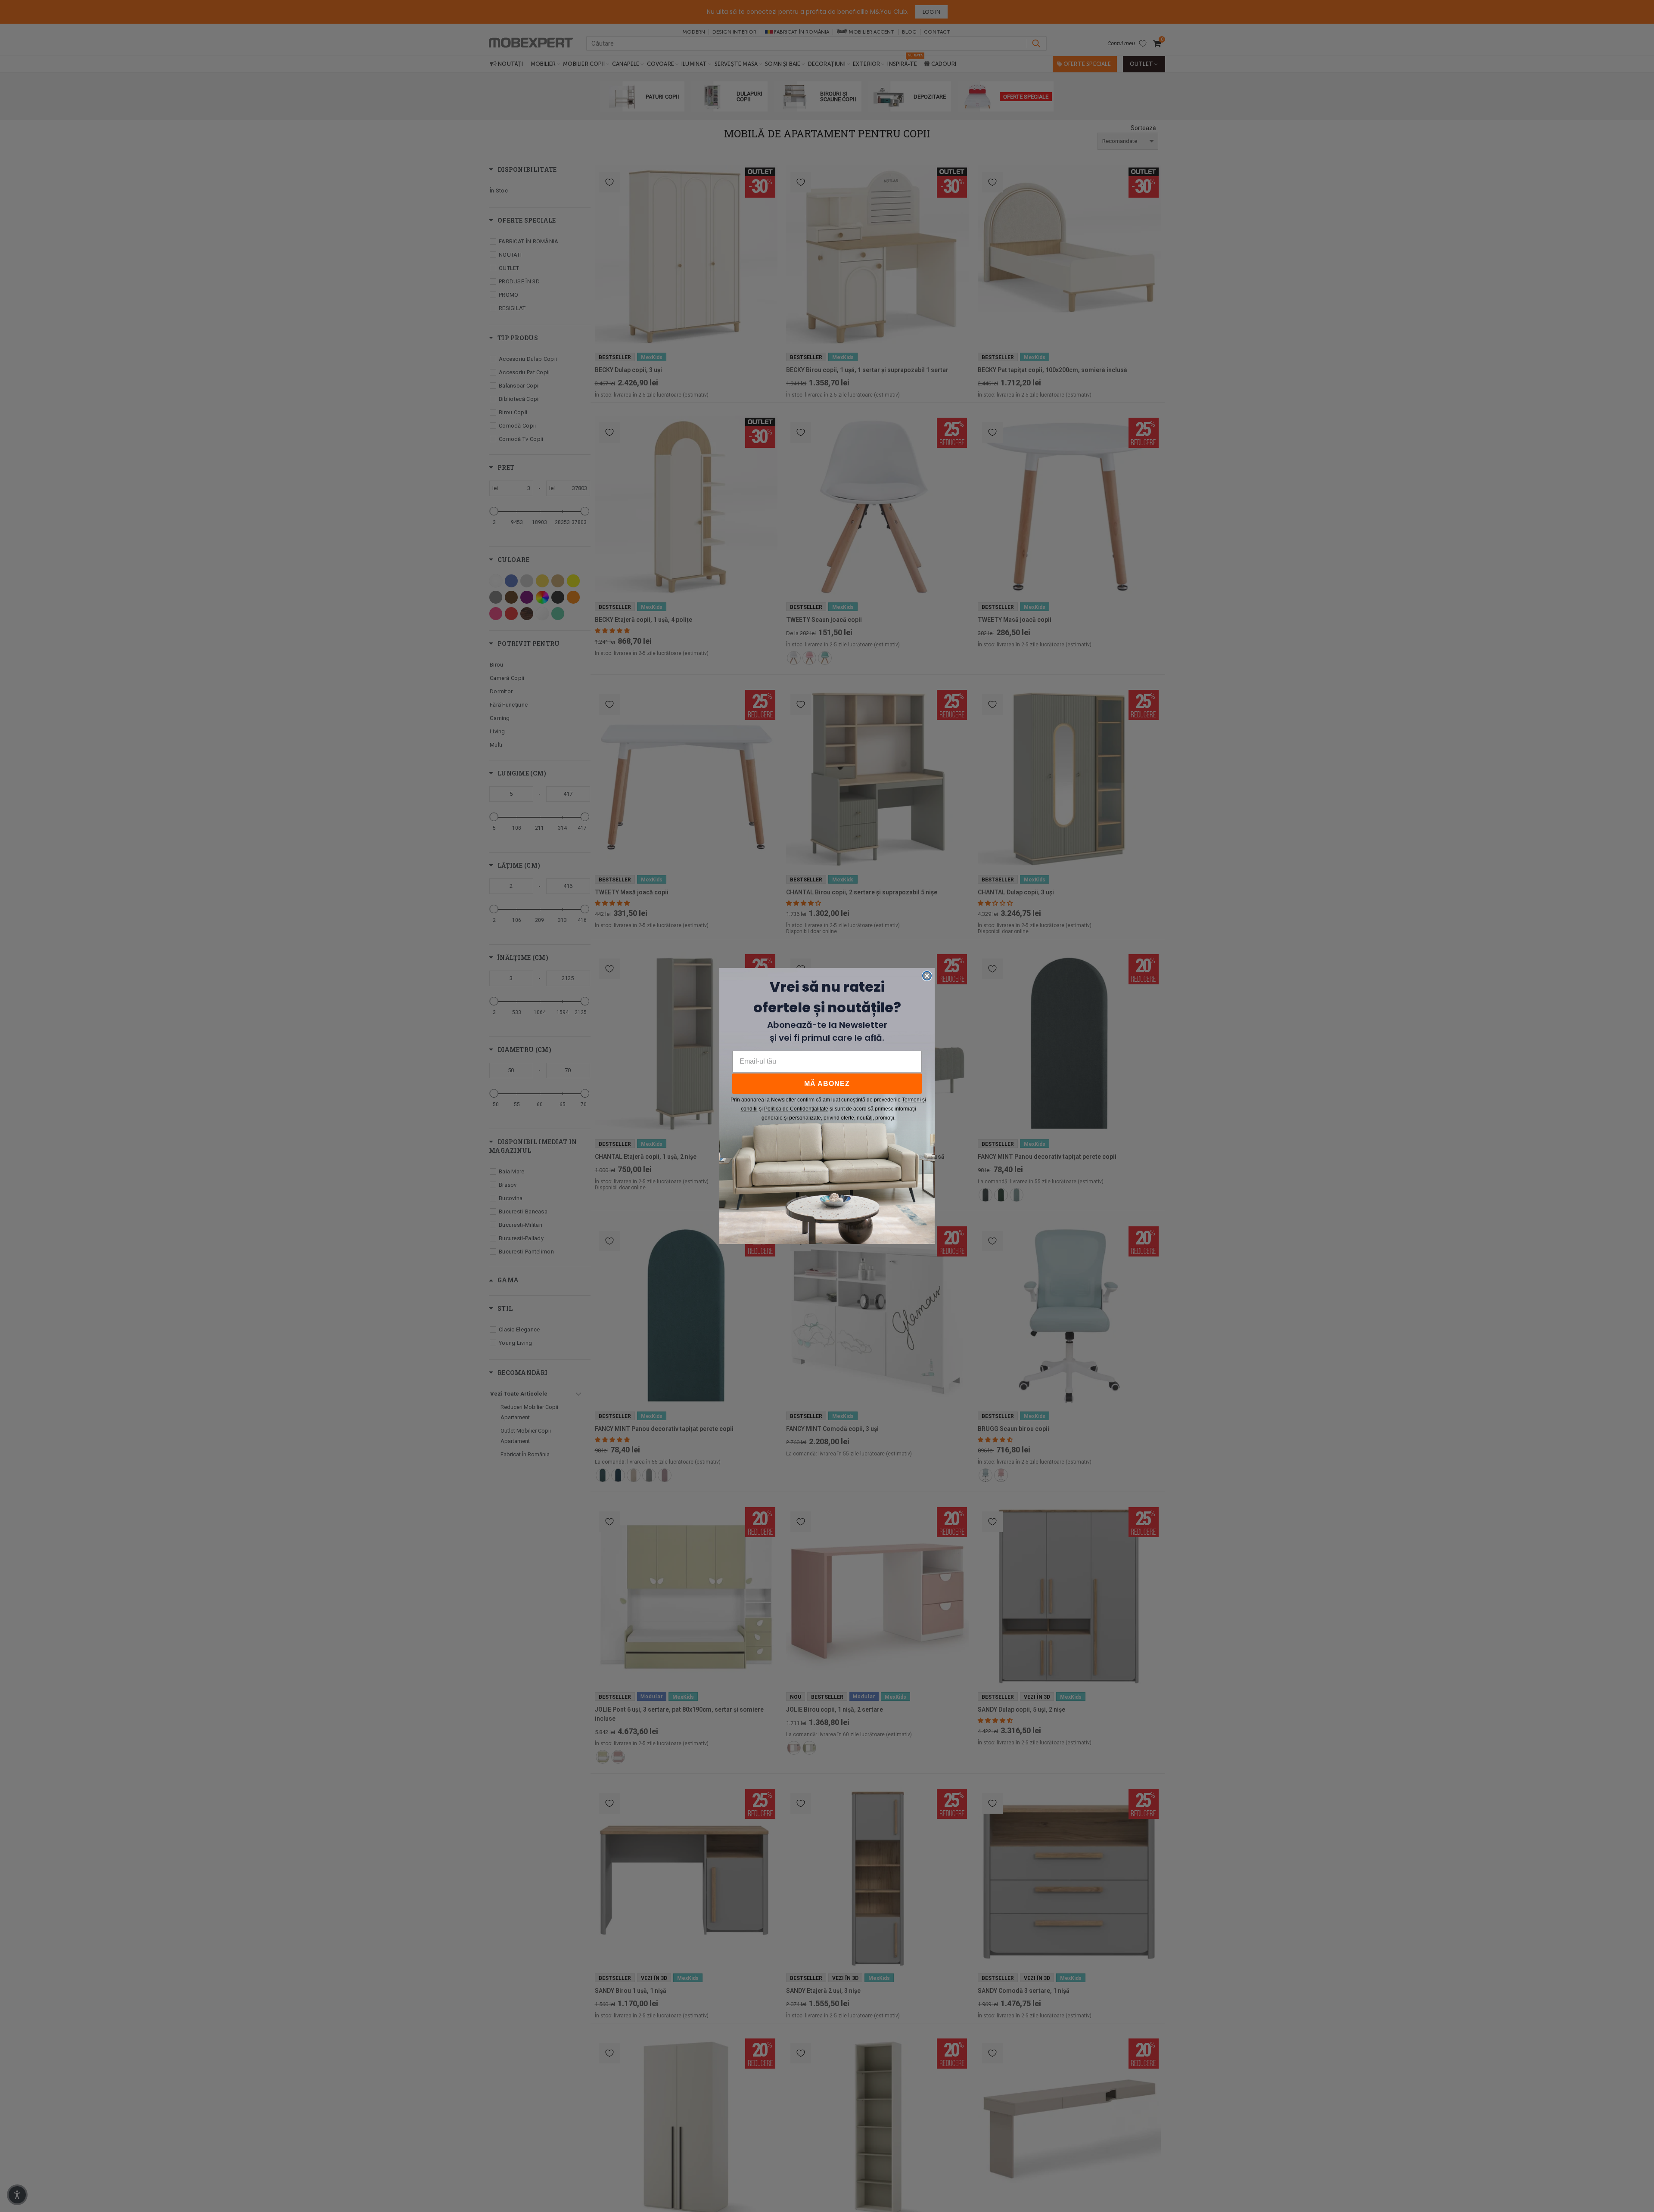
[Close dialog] (927, 976)
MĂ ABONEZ (827, 1084)
